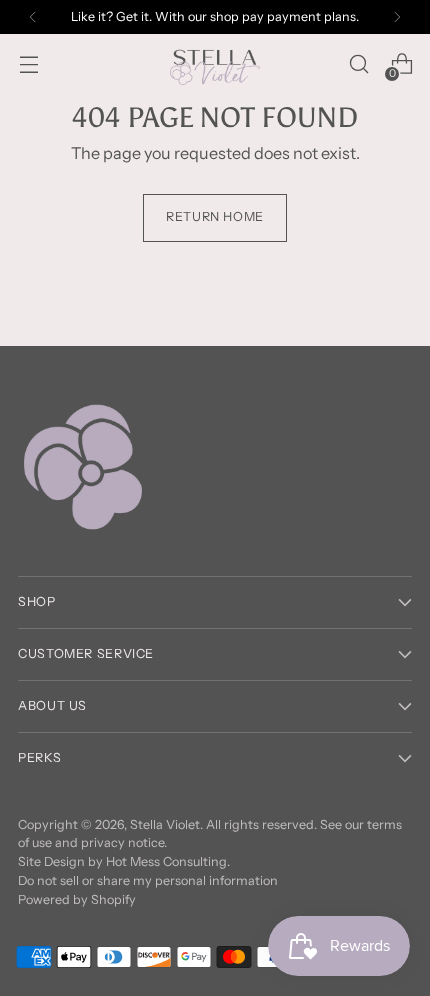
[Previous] (33, 17)
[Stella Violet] (215, 64)
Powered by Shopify (77, 899)
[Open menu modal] (28, 64)
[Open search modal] (358, 64)
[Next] (397, 17)
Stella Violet (165, 824)
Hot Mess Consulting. (168, 861)
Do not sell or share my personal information (148, 880)
